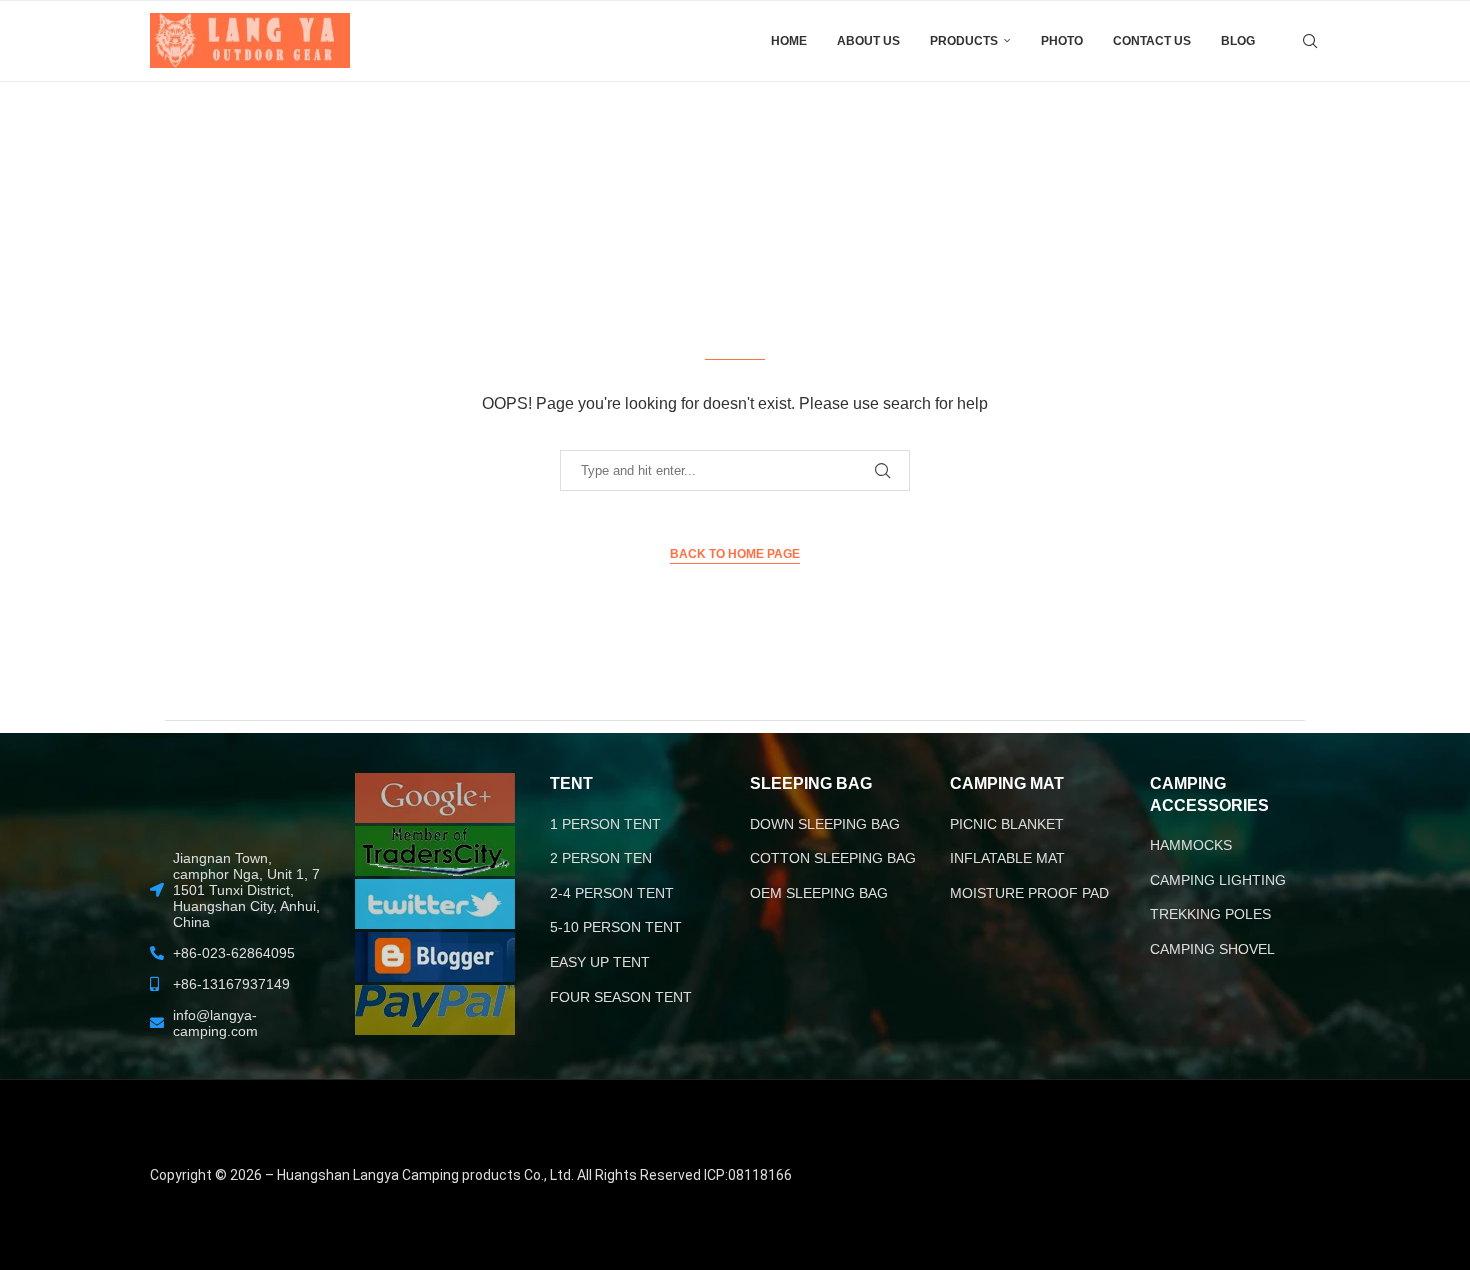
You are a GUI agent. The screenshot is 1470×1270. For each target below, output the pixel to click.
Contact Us (1152, 41)
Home (789, 41)
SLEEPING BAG (811, 783)
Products (964, 41)
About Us (868, 41)
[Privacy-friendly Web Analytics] (1226, 1108)
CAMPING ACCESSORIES (1209, 794)
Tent (571, 783)
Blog (1238, 41)
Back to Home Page (735, 554)
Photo (1062, 41)
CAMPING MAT (1007, 783)
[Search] (1310, 41)
